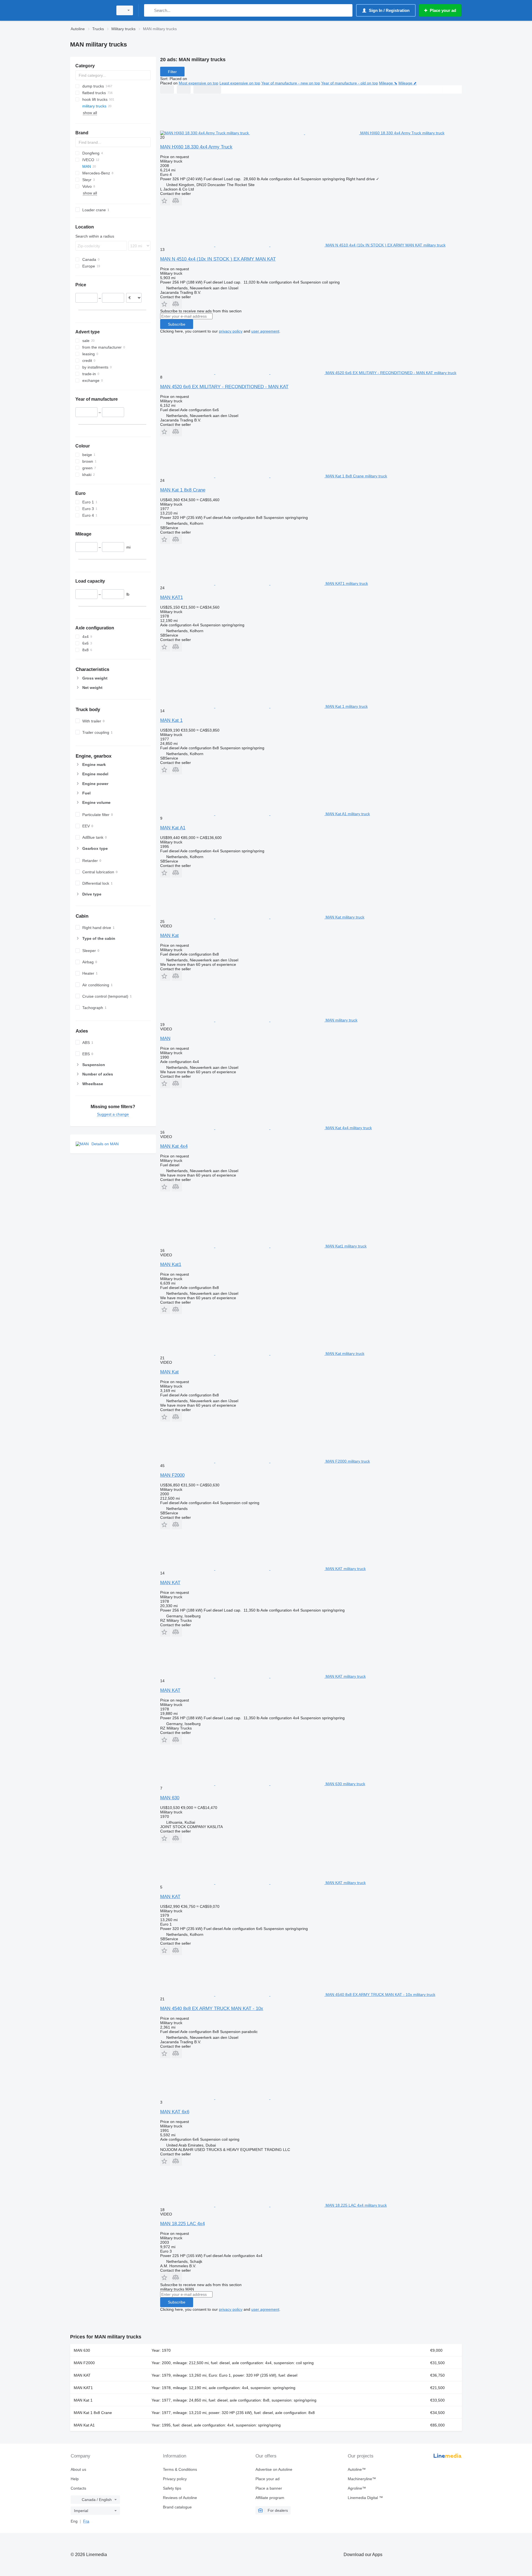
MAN (165, 1039)
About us (78, 2469)
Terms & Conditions (180, 2469)
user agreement (265, 331)
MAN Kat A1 (173, 828)
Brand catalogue (177, 2507)
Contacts (78, 2488)
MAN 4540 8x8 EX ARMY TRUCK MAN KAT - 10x (212, 2008)
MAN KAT (170, 1583)
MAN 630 (170, 1798)
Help (75, 2479)
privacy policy (231, 331)
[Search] (149, 10)
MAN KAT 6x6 (175, 2112)
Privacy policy (175, 2479)
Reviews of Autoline (180, 2498)
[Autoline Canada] (90, 10)
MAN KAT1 (172, 597)
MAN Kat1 (171, 1264)
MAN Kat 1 (171, 720)
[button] (165, 201)
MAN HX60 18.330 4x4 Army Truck (196, 147)
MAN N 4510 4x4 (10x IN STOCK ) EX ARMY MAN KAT (218, 259)
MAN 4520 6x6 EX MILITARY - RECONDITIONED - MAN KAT (224, 387)
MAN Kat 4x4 (174, 1146)
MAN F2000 (172, 1475)
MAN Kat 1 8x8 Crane (183, 490)
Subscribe (177, 324)
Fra (86, 2521)
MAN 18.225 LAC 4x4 (182, 2224)
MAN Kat (169, 936)
